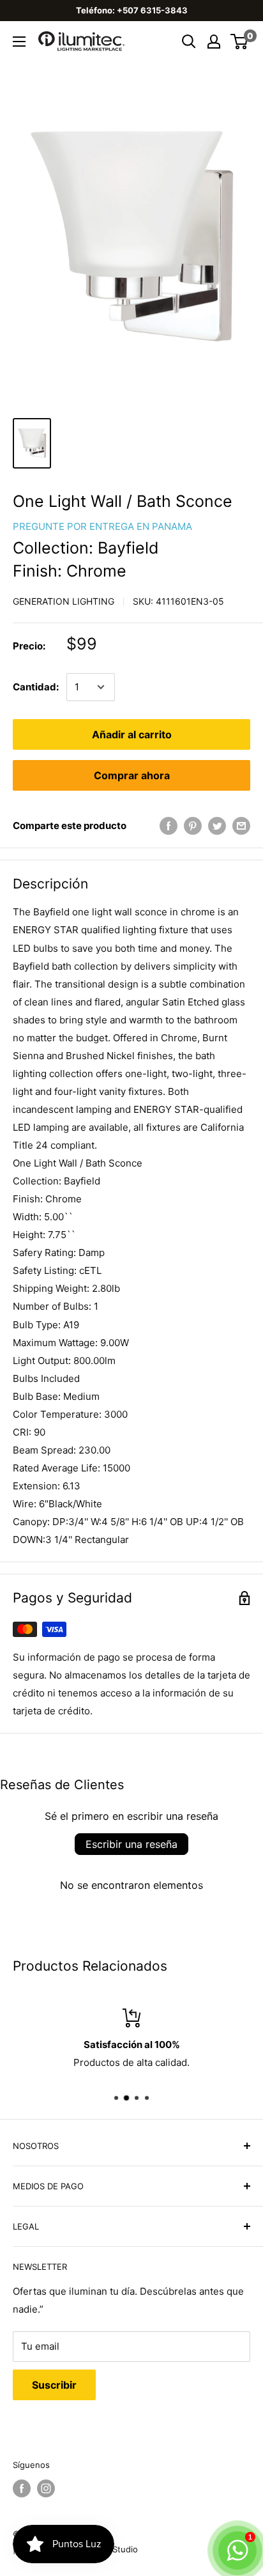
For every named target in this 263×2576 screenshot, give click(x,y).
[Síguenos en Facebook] (22, 2488)
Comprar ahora (132, 775)
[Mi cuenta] (214, 42)
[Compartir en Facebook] (169, 826)
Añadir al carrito (132, 734)
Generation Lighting (64, 601)
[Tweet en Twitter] (217, 826)
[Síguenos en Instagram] (46, 2488)
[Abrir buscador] (189, 42)
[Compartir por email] (241, 826)
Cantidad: (36, 687)
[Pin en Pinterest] (193, 826)
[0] (240, 42)
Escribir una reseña (131, 1844)
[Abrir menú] (19, 42)
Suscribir (54, 2385)
